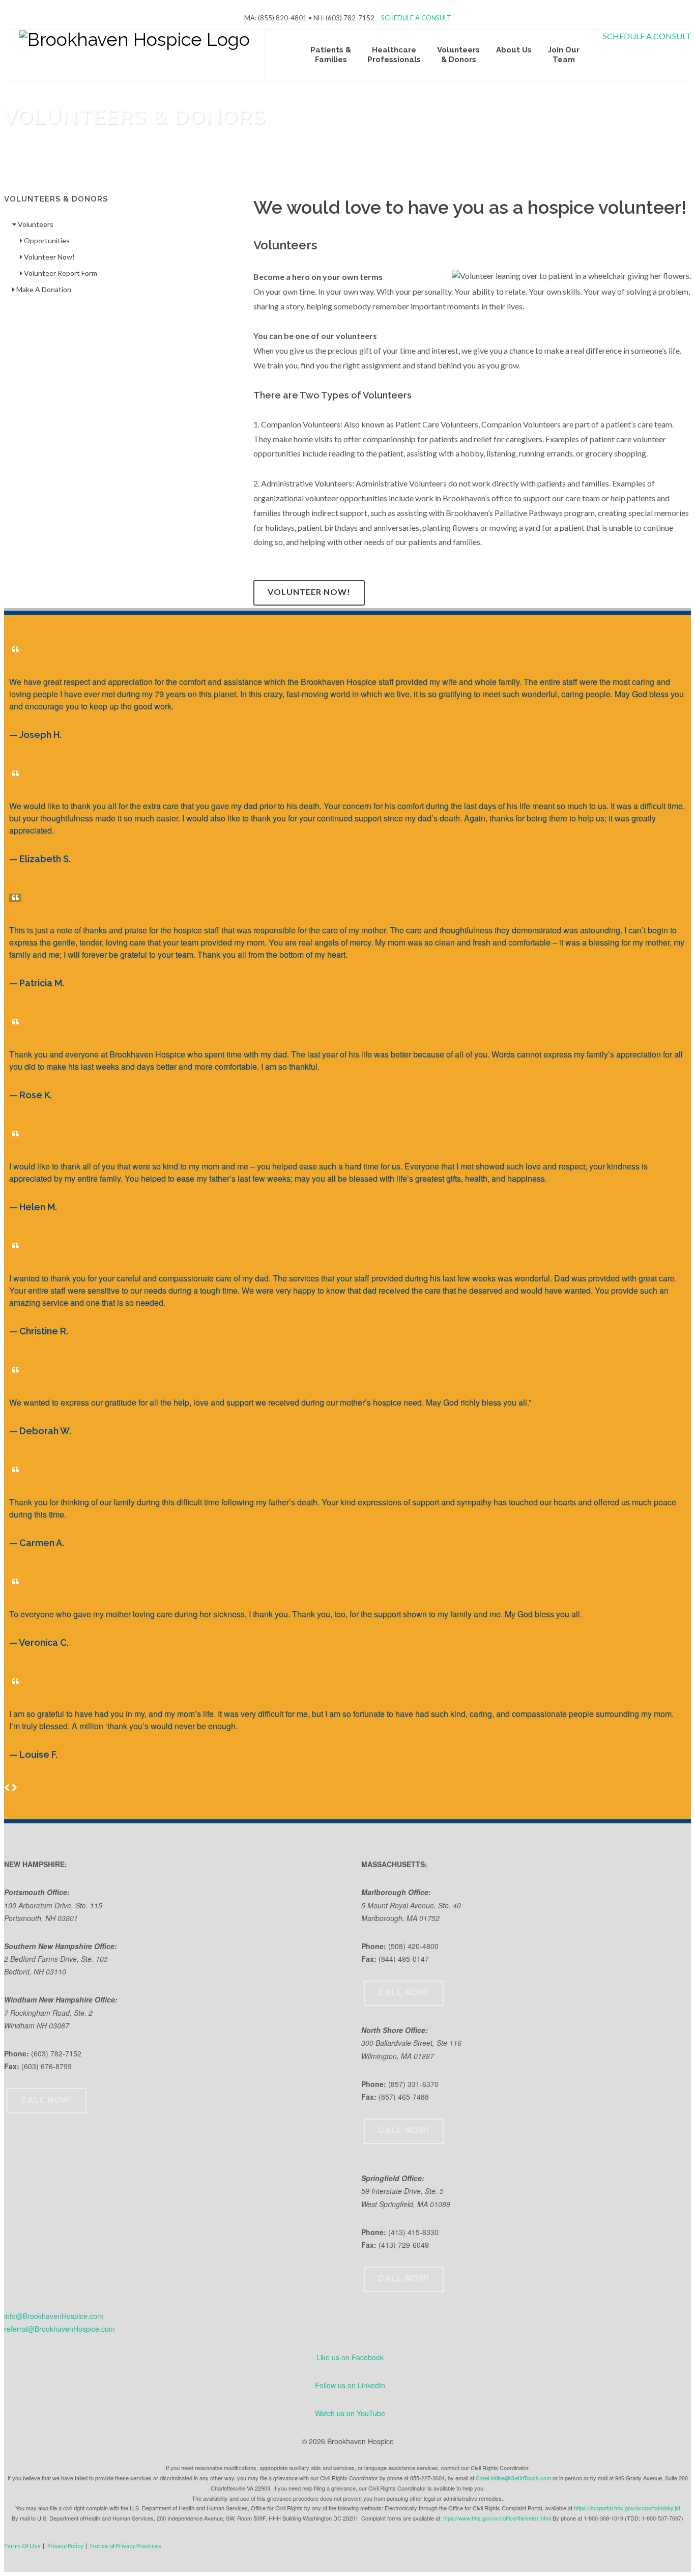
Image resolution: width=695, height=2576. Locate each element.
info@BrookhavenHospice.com (54, 2316)
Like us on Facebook (350, 2357)
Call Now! (47, 2099)
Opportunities (46, 240)
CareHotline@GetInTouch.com (513, 2478)
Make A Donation (43, 289)
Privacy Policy (65, 2545)
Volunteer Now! (309, 592)
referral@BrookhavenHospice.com (60, 2329)
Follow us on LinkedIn (350, 2385)
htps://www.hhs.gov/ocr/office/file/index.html (497, 2518)
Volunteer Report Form (60, 273)
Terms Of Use (22, 2545)
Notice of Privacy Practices (126, 2545)
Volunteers (35, 224)
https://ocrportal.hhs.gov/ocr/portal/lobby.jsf (627, 2508)
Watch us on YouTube (350, 2413)
